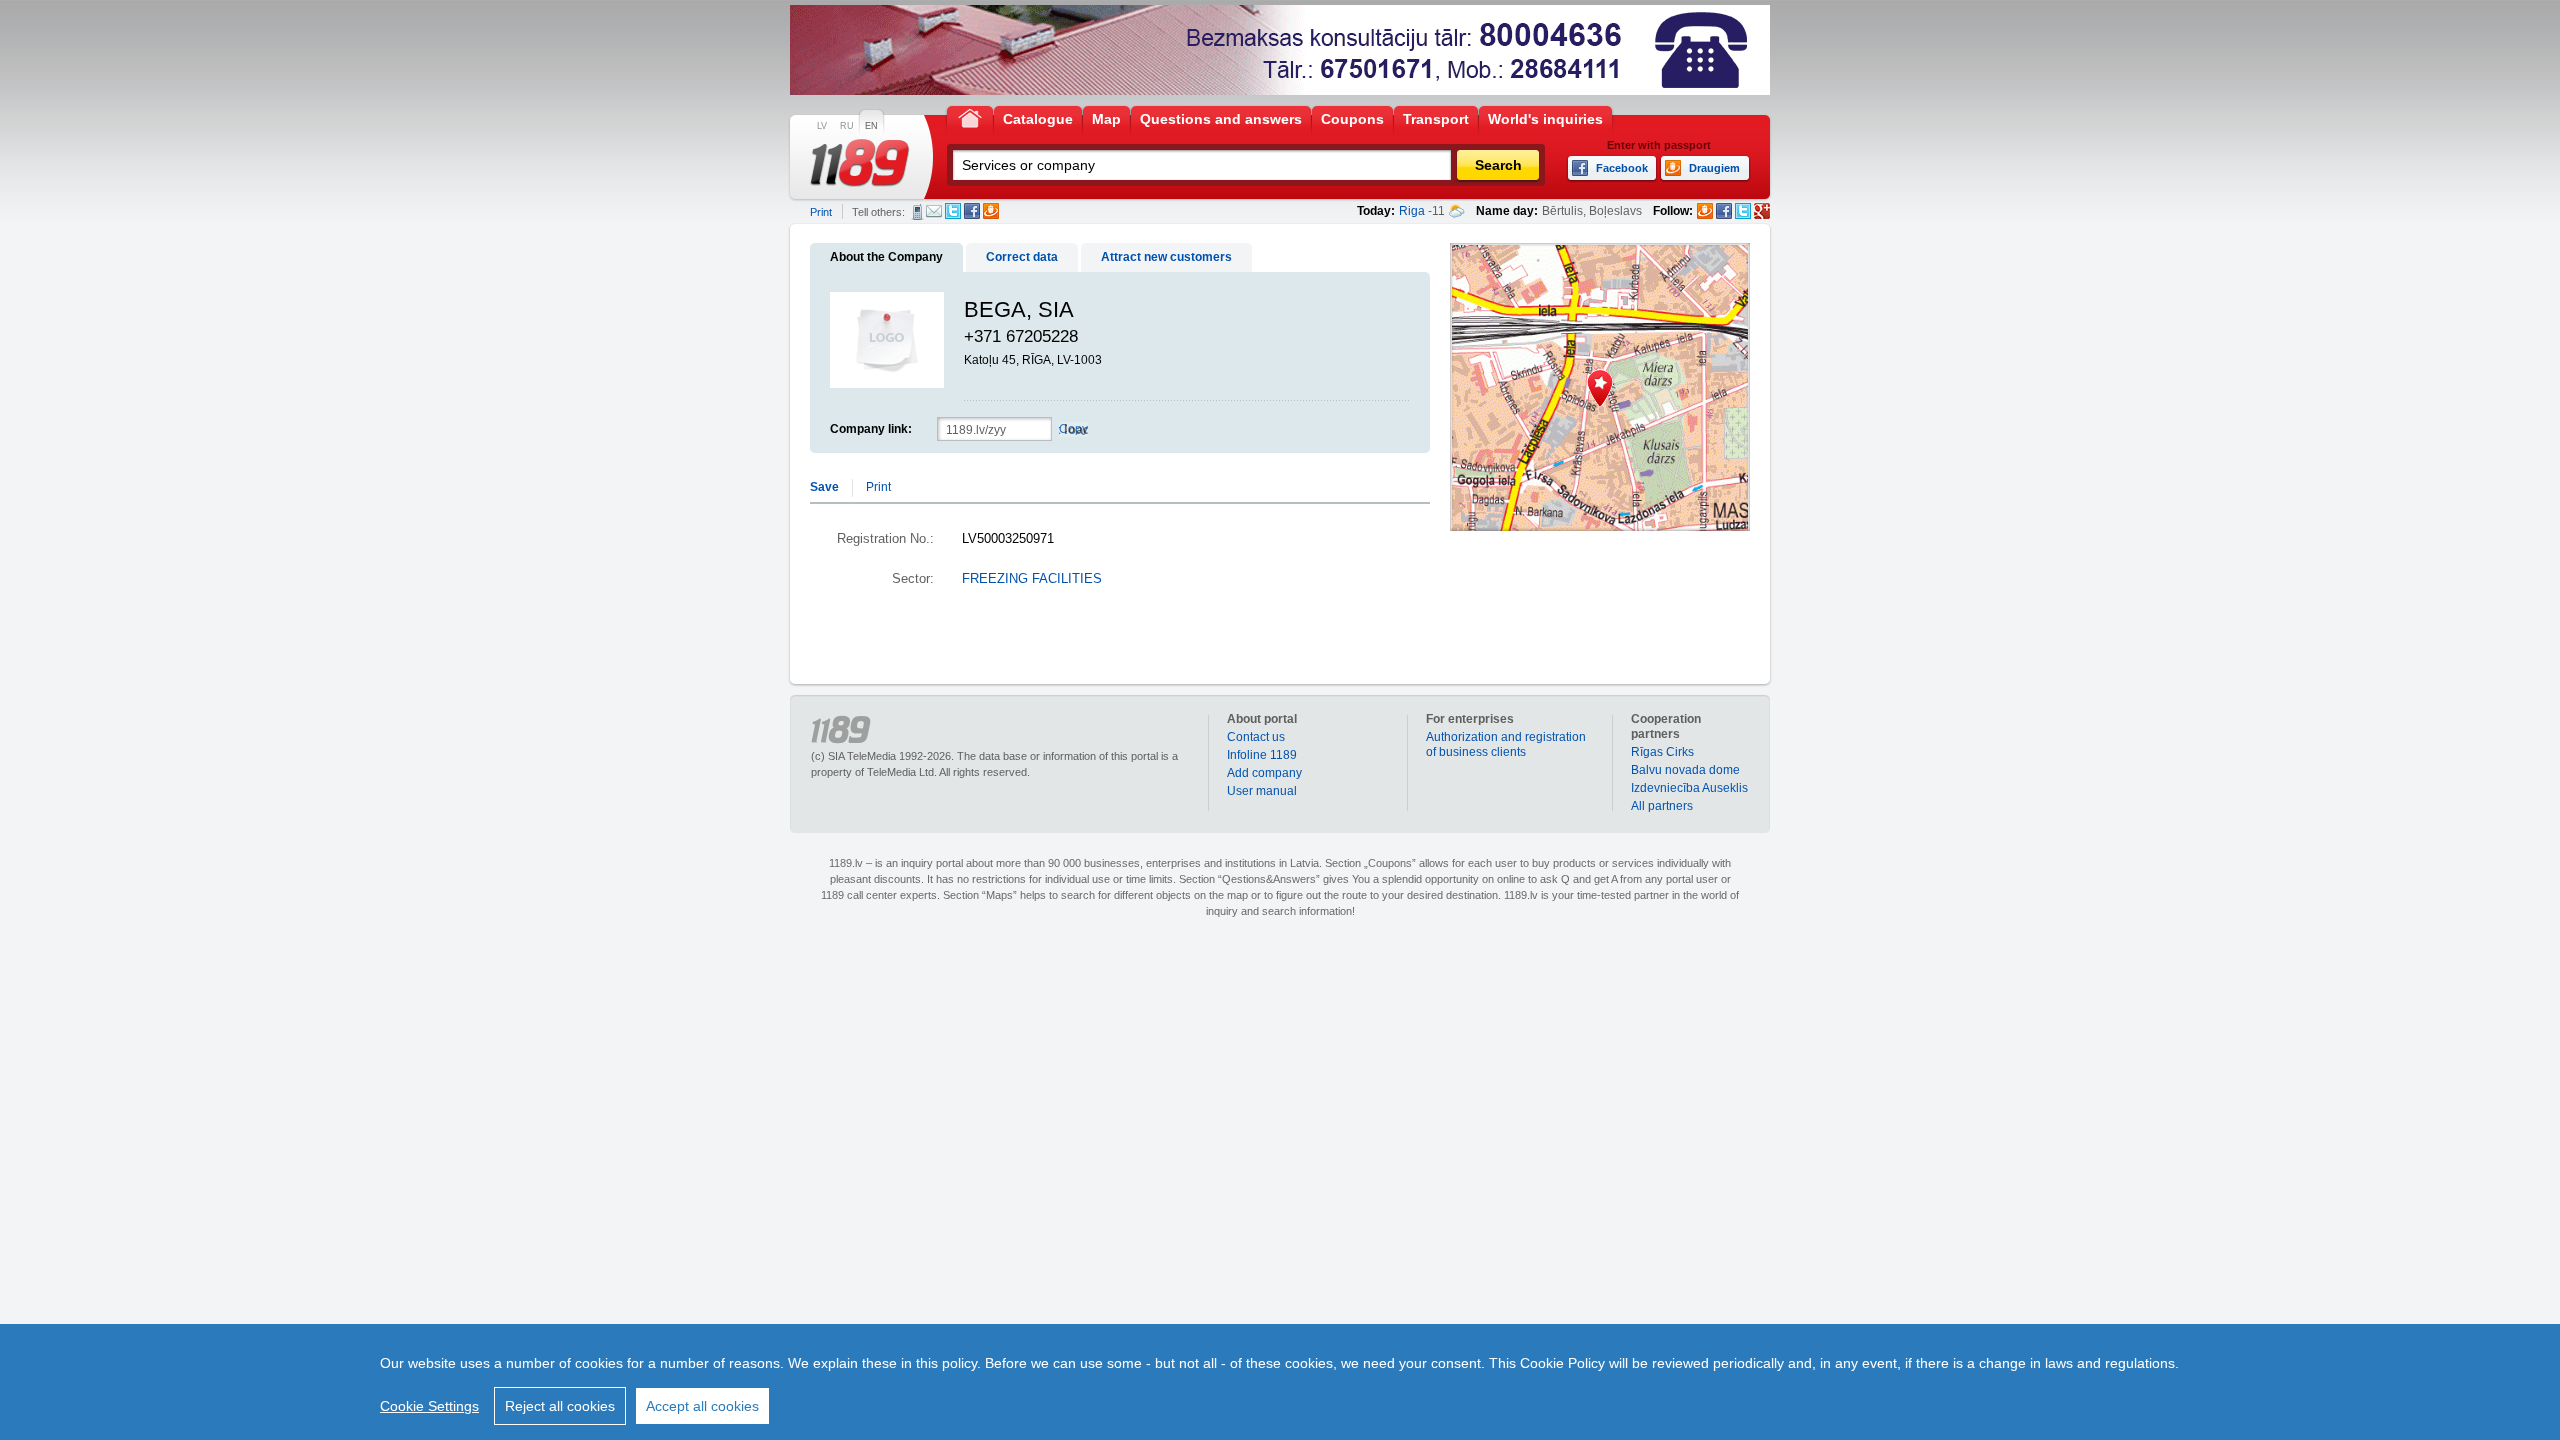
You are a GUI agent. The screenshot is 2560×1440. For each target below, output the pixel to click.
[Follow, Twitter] (1743, 211)
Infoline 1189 (1262, 755)
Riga (1412, 211)
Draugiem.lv (991, 211)
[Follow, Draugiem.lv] (1705, 211)
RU (847, 126)
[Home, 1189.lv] (970, 117)
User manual (1262, 791)
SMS (917, 212)
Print (821, 212)
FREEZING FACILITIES (1032, 579)
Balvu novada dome (1685, 770)
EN (871, 126)
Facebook (972, 211)
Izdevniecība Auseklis (1689, 788)
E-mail (934, 211)
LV (822, 126)
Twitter (953, 211)
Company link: (871, 429)
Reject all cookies (560, 1406)
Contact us (1256, 737)
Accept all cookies (702, 1406)
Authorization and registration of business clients (1506, 744)
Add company (1264, 773)
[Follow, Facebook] (1724, 211)
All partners (1662, 806)
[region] (1280, 1382)
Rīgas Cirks (1662, 752)
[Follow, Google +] (1762, 211)
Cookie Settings (429, 1406)
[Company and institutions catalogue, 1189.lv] (860, 163)
